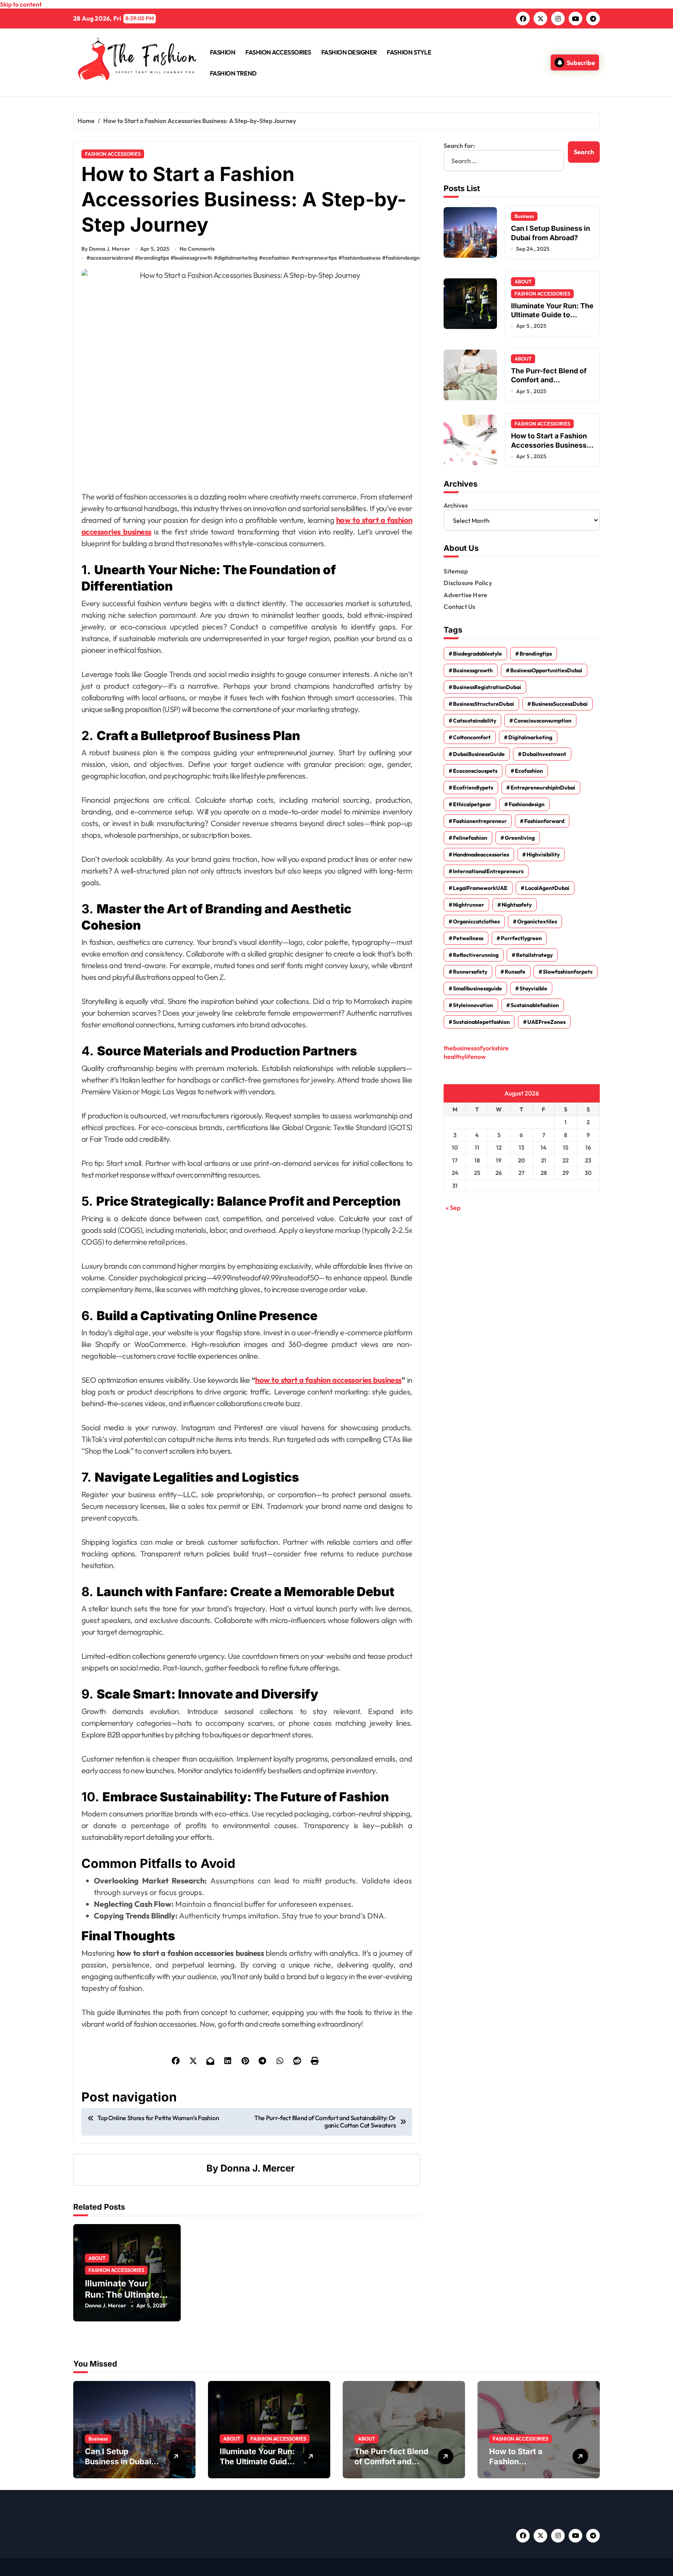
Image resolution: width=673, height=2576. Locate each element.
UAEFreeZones (546, 1022)
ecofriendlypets (473, 788)
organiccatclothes (476, 921)
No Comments (197, 249)
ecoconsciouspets (475, 771)
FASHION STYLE (409, 52)
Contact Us (459, 607)
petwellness (468, 938)
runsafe (515, 972)
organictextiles (537, 921)
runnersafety (470, 972)
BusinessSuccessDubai (560, 704)
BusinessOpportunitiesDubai (546, 670)
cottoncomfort (472, 737)
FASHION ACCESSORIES (278, 52)
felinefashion (470, 838)
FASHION (223, 52)
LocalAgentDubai (547, 888)
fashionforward (544, 821)
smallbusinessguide (477, 988)
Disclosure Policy (468, 583)
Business (524, 216)
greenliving (520, 838)
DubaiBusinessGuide (479, 754)
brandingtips (154, 258)
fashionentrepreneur (480, 821)
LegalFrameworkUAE (480, 888)
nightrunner (469, 905)
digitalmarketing (237, 258)
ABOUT (97, 2258)
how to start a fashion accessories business (328, 1380)
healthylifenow (465, 1057)
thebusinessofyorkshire (476, 1048)
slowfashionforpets (568, 972)
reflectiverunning (476, 955)
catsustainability (475, 721)
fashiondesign (403, 258)
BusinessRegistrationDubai (487, 687)
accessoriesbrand (112, 258)
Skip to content (21, 4)
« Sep (453, 1208)
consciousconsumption (543, 721)
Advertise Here (465, 595)
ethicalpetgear (472, 804)
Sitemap (455, 571)
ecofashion (276, 258)
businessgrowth (193, 258)
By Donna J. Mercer (106, 249)
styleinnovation (473, 1005)
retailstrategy (534, 955)
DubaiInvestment (544, 754)
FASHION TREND (233, 73)
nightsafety (517, 905)
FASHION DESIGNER (349, 52)
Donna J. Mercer (258, 2168)
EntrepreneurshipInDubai (543, 788)
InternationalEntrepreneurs (488, 871)
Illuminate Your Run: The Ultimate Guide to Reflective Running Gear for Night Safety (552, 319)
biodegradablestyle (477, 654)
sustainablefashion (535, 1005)
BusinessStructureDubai (484, 704)
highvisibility (543, 855)
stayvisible (533, 988)
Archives (456, 505)
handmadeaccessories (481, 855)
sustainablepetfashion (481, 1022)
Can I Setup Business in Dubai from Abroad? (118, 2462)
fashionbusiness (361, 258)
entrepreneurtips (316, 258)
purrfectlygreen (521, 938)
